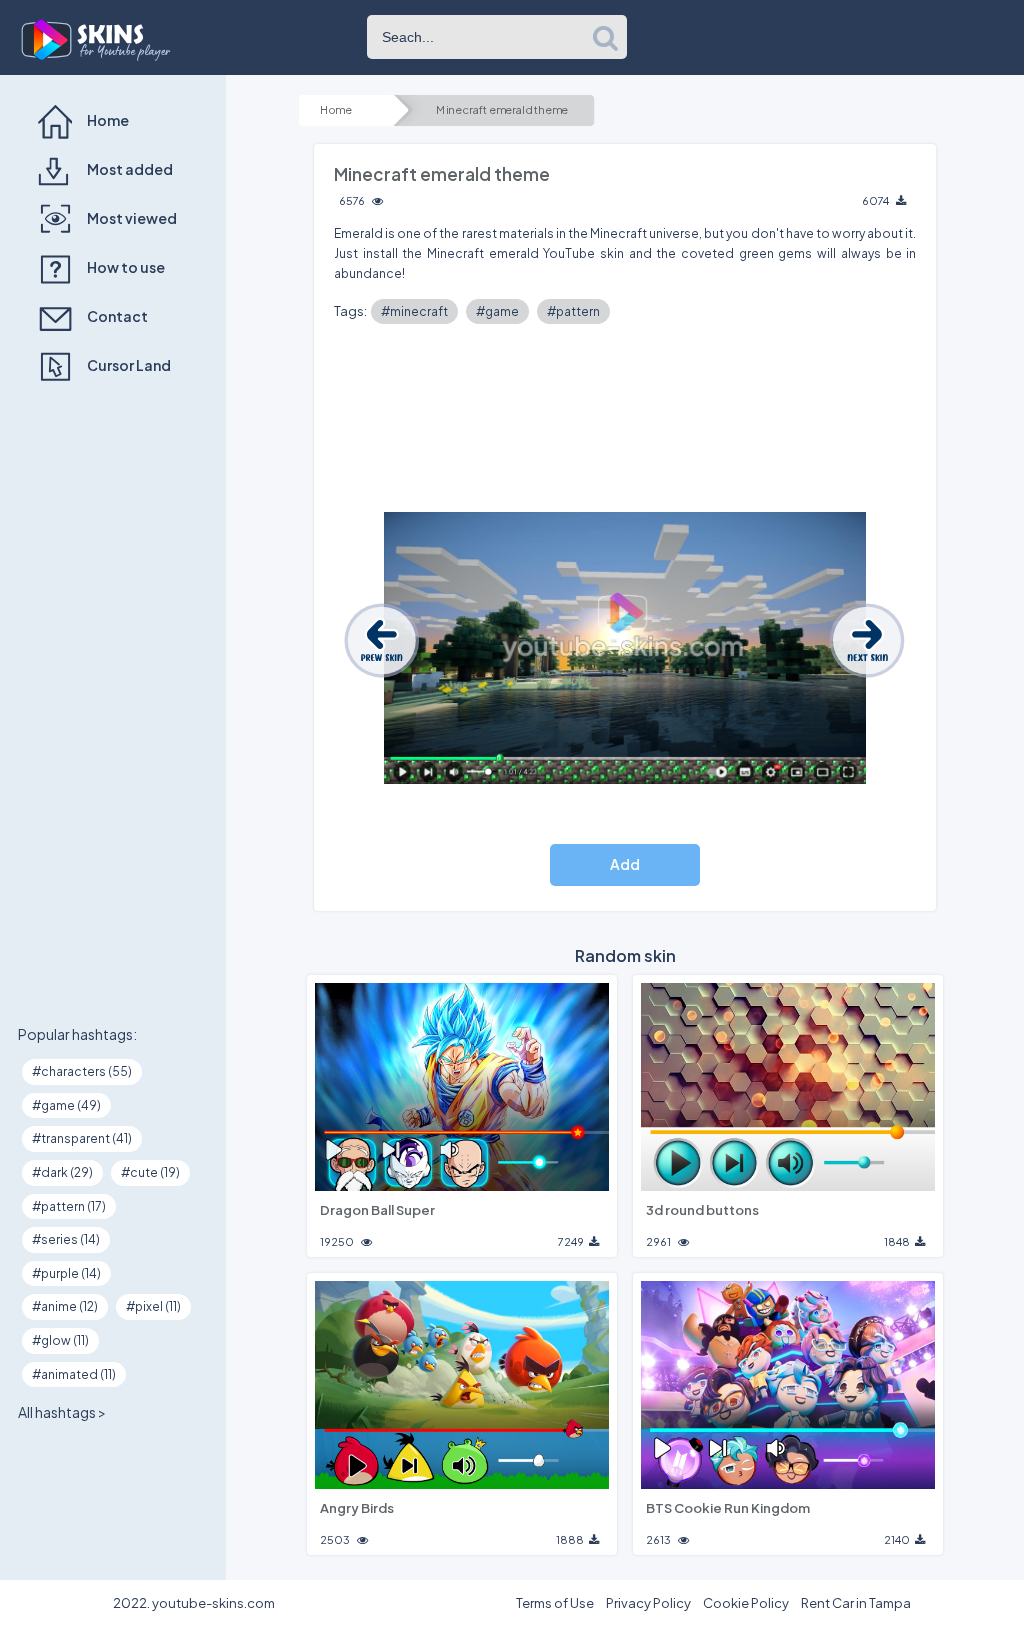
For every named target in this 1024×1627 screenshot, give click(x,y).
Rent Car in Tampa (856, 1603)
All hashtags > (62, 1412)
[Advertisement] (113, 705)
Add (625, 864)
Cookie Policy (746, 1603)
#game (497, 311)
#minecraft (414, 311)
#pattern (573, 311)
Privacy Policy (648, 1603)
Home (335, 110)
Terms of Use (555, 1603)
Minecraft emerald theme (502, 110)
